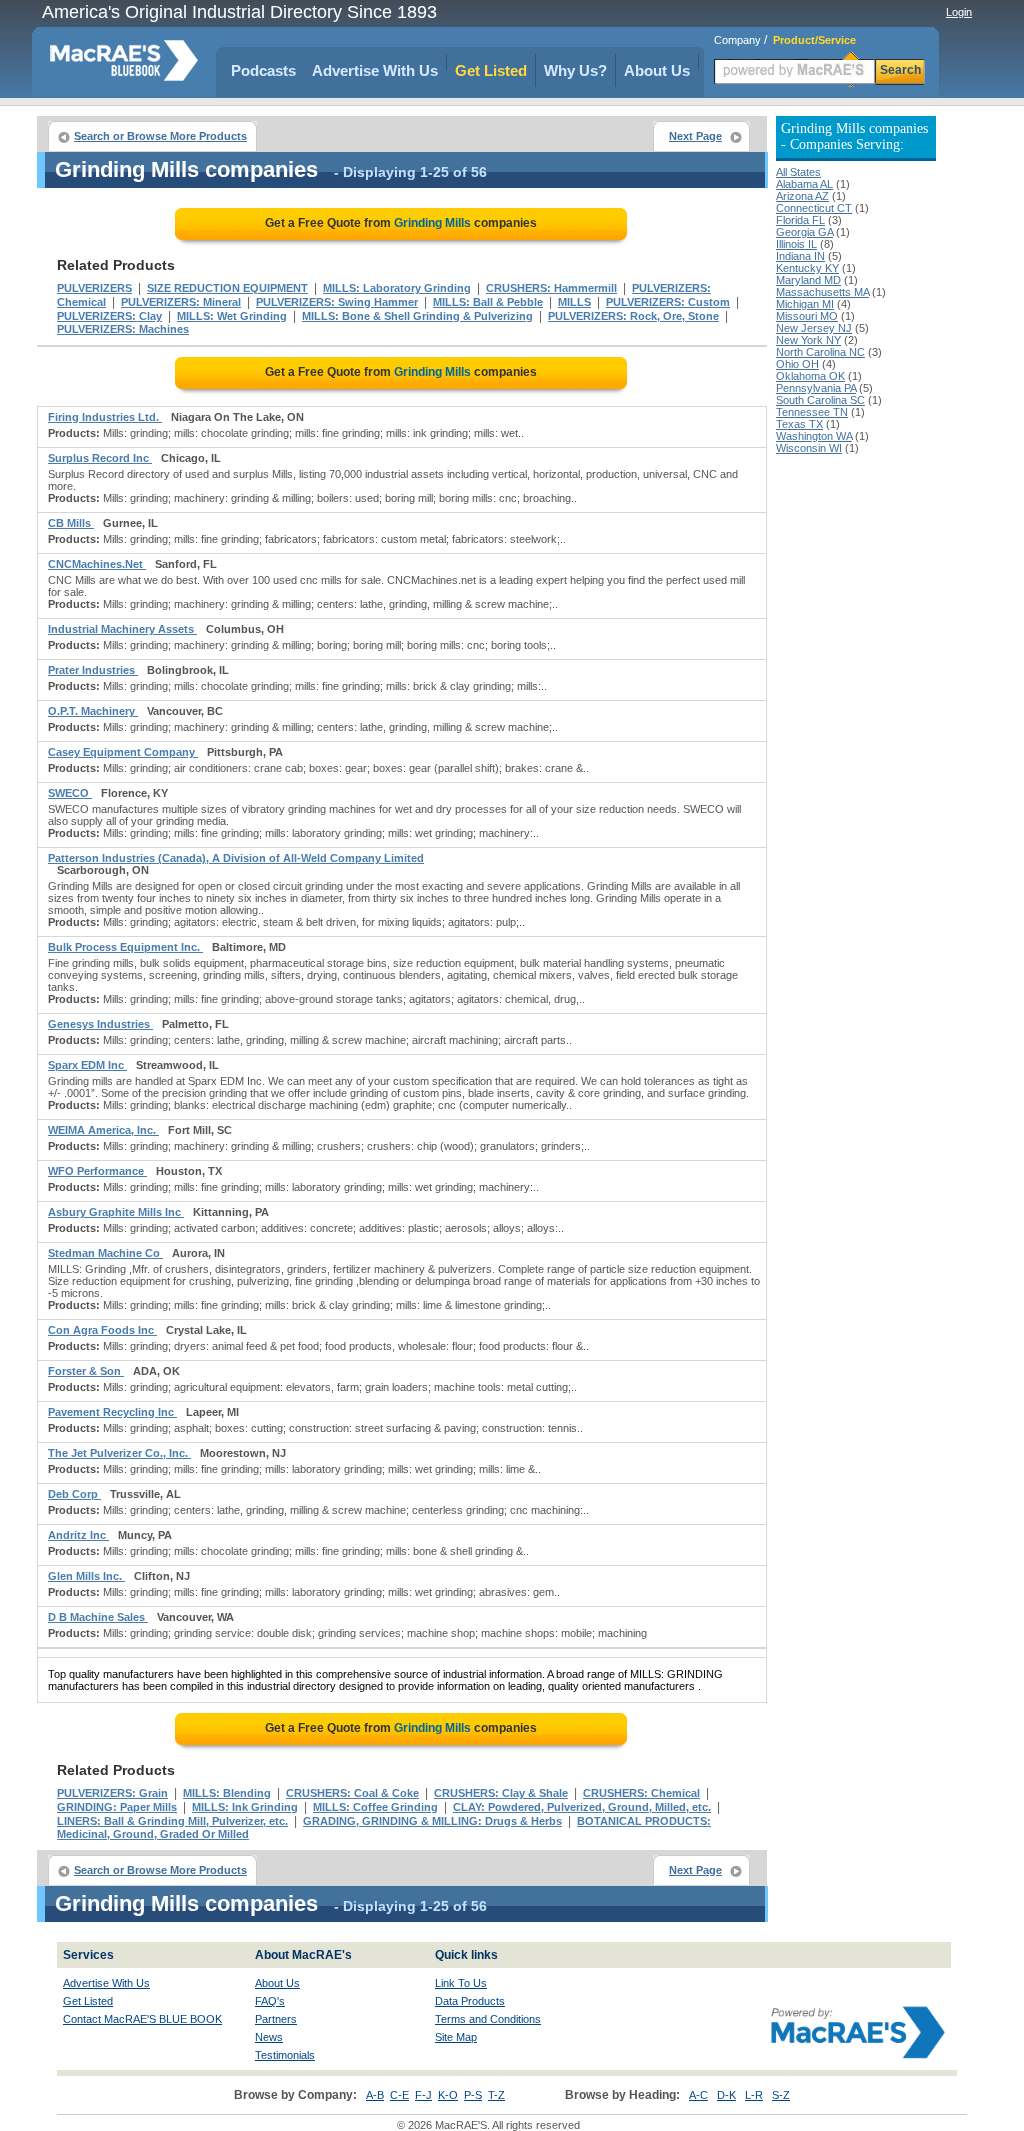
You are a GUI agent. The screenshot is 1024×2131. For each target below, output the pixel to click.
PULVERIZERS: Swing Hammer (337, 302)
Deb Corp (74, 1494)
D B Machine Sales (98, 1617)
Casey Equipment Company (123, 752)
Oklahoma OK (810, 376)
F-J (423, 2095)
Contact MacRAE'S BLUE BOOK (142, 2019)
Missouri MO (807, 316)
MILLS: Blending (227, 1793)
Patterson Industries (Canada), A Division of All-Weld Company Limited (236, 858)
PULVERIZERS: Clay (109, 316)
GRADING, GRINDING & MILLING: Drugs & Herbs (432, 1821)
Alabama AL (804, 184)
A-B (375, 2095)
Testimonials (285, 2055)
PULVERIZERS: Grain (112, 1793)
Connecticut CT (814, 208)
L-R (754, 2095)
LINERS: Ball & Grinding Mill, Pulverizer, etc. (172, 1821)
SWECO (70, 793)
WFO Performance (97, 1171)
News (269, 2037)
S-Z (781, 2095)
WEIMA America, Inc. (103, 1130)
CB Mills (71, 523)
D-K (726, 2095)
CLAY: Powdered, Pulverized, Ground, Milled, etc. (582, 1807)
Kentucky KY (807, 268)
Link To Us (461, 1983)
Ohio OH (797, 364)
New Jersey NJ (814, 328)
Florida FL (800, 220)
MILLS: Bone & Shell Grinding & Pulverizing (417, 316)
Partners (276, 2019)
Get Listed (491, 70)
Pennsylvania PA (816, 388)
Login (959, 12)
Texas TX (799, 424)
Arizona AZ (802, 196)
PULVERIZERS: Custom (668, 302)
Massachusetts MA (822, 292)
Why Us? (575, 70)
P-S (473, 2095)
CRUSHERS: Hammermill (551, 288)
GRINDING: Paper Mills (117, 1807)
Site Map (456, 2037)
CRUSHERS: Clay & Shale (501, 1793)
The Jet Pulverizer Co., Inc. (119, 1453)
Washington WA (814, 436)
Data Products (470, 2001)
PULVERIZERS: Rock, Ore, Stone (633, 316)
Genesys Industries (100, 1024)
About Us (657, 70)
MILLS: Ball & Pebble (488, 302)
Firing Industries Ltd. (105, 417)
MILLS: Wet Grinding (232, 316)
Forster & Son (86, 1371)
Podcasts (263, 70)
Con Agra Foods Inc (102, 1330)
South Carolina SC (820, 400)
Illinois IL (796, 244)
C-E (399, 2095)
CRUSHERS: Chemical (641, 1793)
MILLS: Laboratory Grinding (397, 288)
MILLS (574, 302)
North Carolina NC (820, 352)
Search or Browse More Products (160, 136)
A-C (698, 2095)
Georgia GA (804, 232)
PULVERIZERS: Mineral (181, 302)
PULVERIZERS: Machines (123, 329)
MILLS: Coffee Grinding (375, 1807)
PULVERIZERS (94, 288)
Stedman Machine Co (105, 1253)
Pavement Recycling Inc (112, 1412)
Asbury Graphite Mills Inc (116, 1212)
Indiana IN (800, 256)
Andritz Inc (78, 1535)
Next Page (695, 136)
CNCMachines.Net (97, 564)
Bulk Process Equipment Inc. (125, 947)
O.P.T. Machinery (93, 711)
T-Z (496, 2095)
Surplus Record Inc (100, 458)
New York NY (808, 340)
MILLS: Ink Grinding (245, 1807)
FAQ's (270, 2001)
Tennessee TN (812, 412)
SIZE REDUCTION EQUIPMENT (227, 288)
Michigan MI (805, 304)
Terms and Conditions (488, 2019)
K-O (448, 2095)
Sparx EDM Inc (87, 1065)
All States (798, 172)
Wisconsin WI (809, 448)
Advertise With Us (375, 70)
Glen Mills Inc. (86, 1576)
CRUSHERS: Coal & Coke (352, 1793)
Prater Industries (93, 670)
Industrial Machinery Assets (122, 629)
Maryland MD (808, 280)
